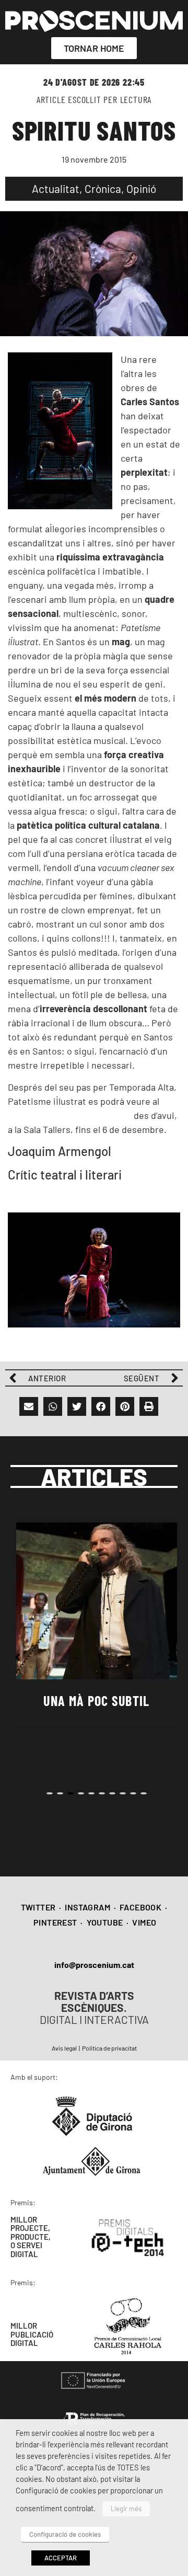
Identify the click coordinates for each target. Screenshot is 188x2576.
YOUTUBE (105, 1922)
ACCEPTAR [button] (61, 2558)
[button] (29, 1406)
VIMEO (144, 1922)
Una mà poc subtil (96, 1701)
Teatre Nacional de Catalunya (71, 1115)
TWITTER (38, 1907)
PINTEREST (55, 1922)
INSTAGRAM (87, 1907)
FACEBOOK (140, 1907)
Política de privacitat (109, 2048)
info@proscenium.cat (94, 1965)
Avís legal (64, 2048)
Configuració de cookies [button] (65, 2534)
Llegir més (126, 2509)
